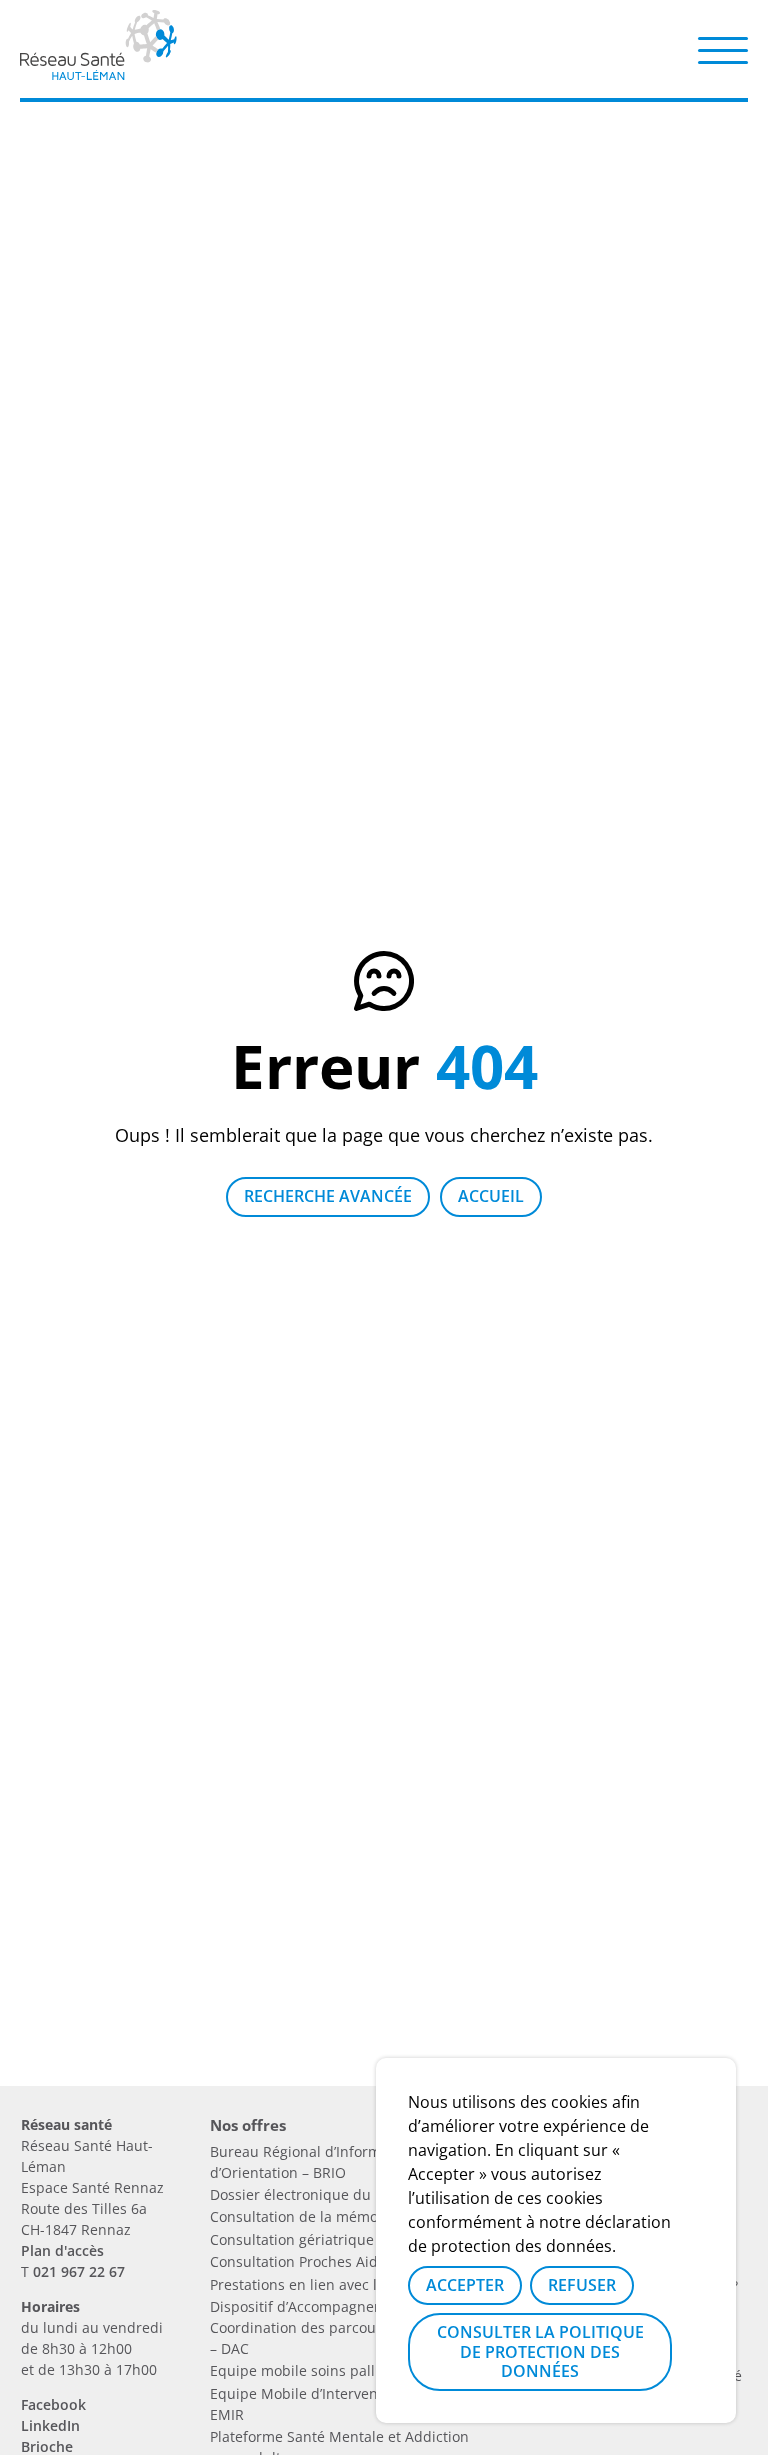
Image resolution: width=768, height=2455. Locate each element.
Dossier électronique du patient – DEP (337, 2194)
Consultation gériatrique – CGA (313, 2239)
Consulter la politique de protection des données (540, 2351)
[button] (723, 49)
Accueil (491, 1196)
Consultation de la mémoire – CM (321, 2216)
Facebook (53, 2404)
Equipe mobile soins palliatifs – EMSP (335, 2370)
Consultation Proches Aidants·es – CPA (338, 2261)
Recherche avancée (328, 1196)
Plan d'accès (62, 2250)
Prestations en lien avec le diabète (325, 2284)
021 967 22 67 (79, 2271)
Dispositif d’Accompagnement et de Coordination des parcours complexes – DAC (337, 2327)
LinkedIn (50, 2425)
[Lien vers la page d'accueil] (98, 72)
